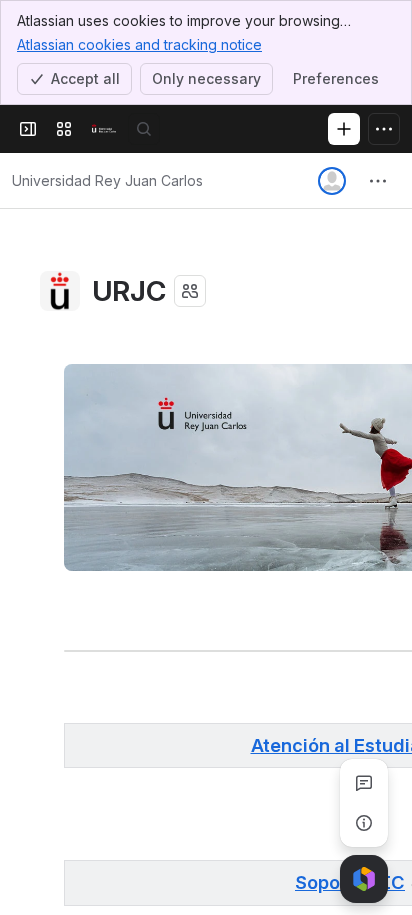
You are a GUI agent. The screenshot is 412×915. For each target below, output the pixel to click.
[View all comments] (364, 783)
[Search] (144, 129)
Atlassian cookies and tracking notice (139, 44)
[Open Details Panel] (364, 823)
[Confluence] (104, 129)
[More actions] (378, 181)
